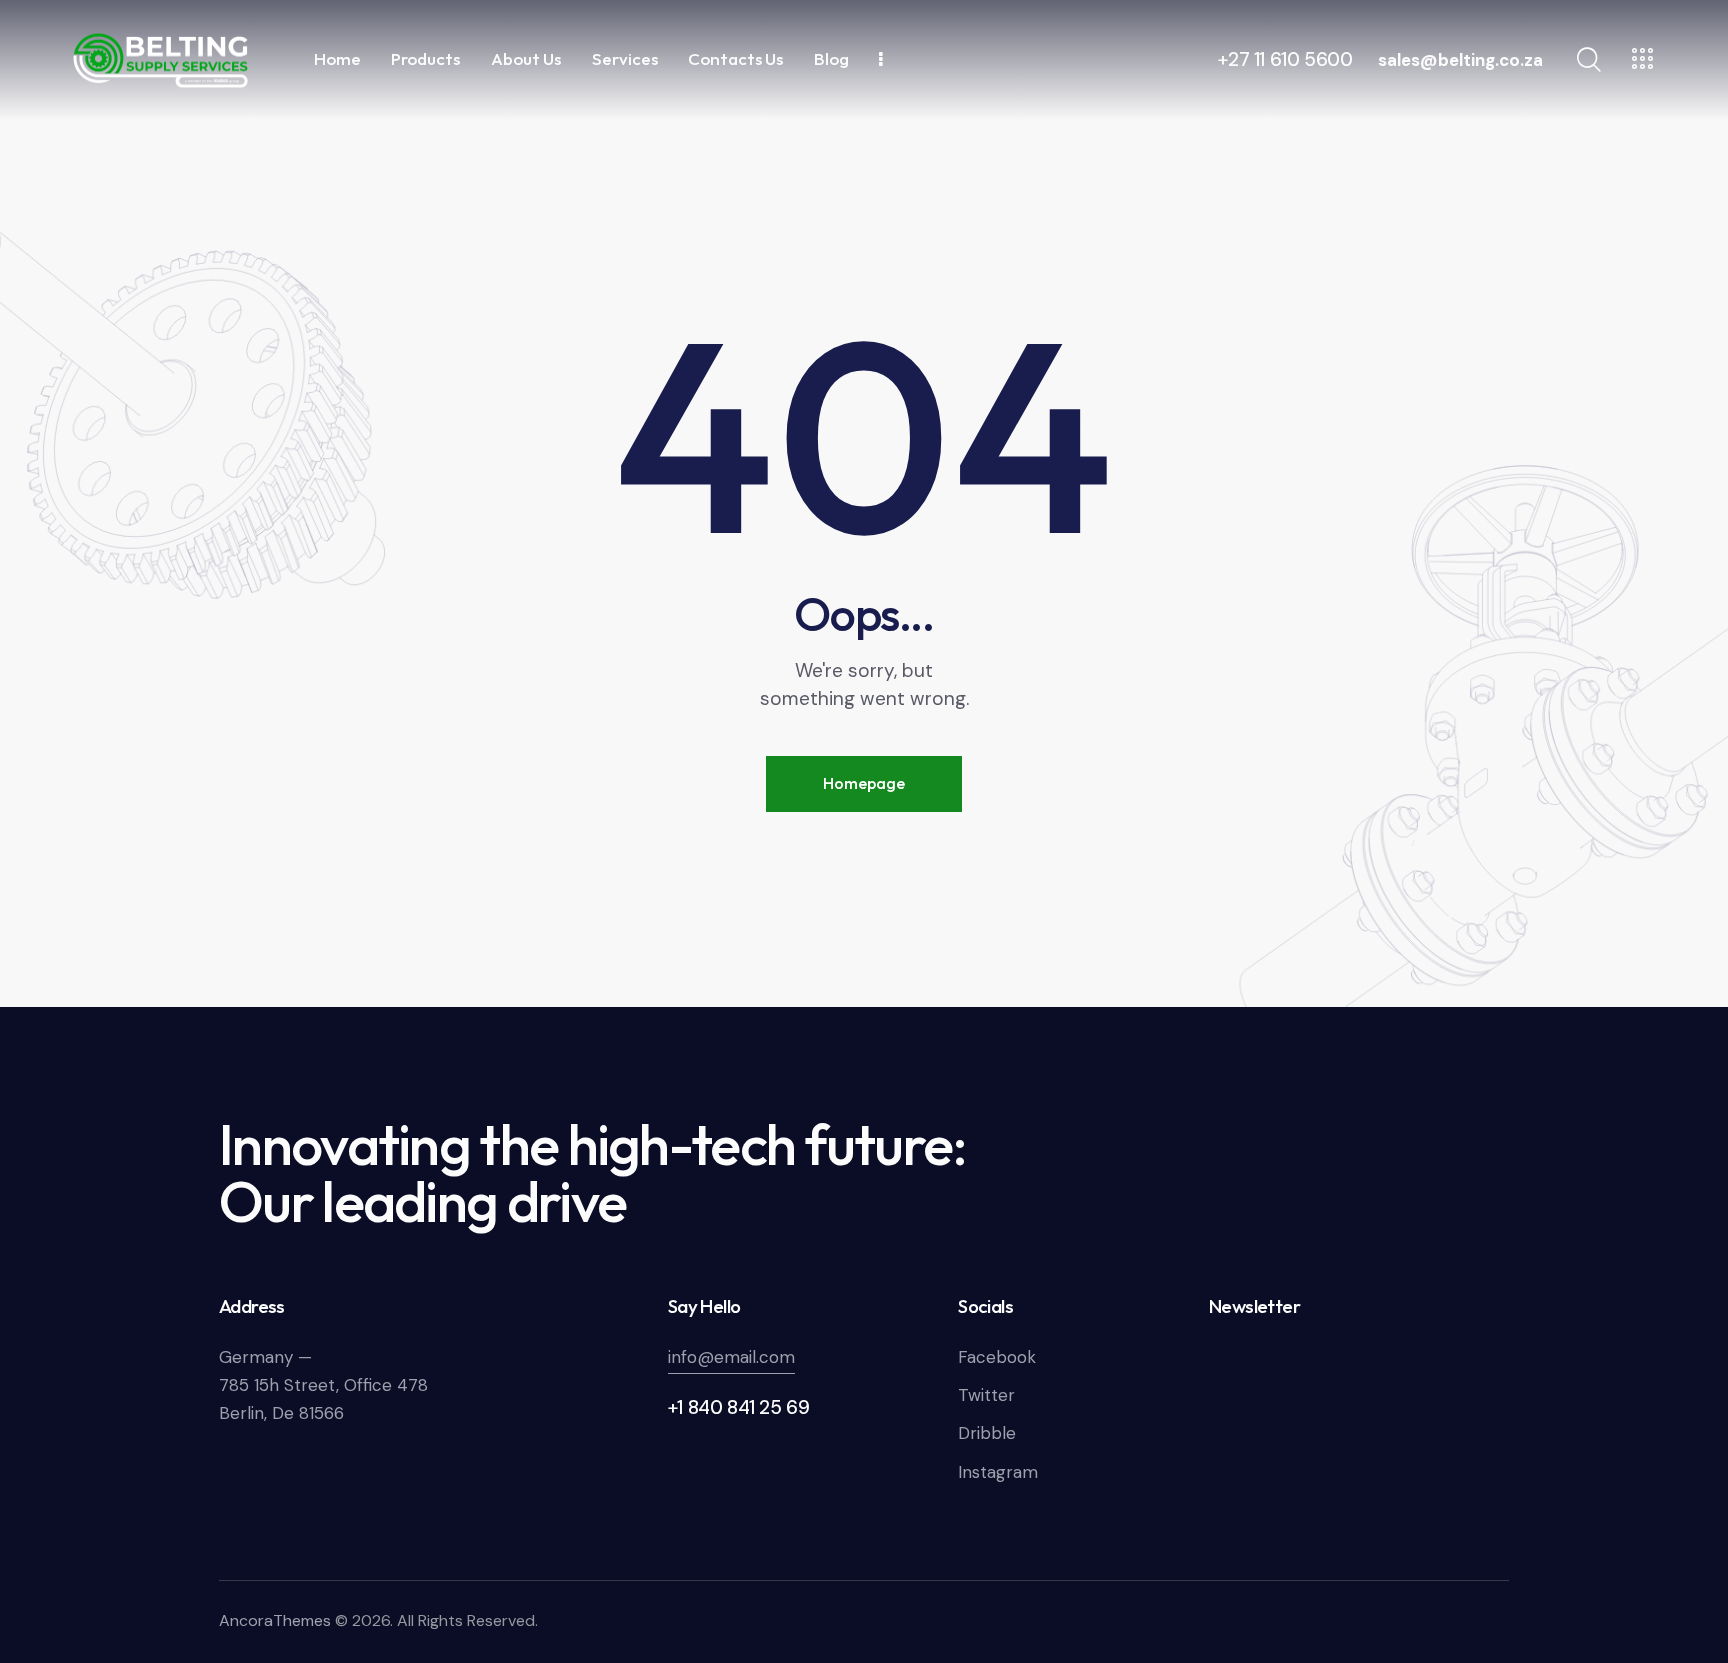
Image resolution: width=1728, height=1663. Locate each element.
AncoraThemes (275, 1620)
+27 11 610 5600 (1285, 59)
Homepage (864, 783)
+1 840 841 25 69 (739, 1407)
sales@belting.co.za (1460, 60)
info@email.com (731, 1357)
